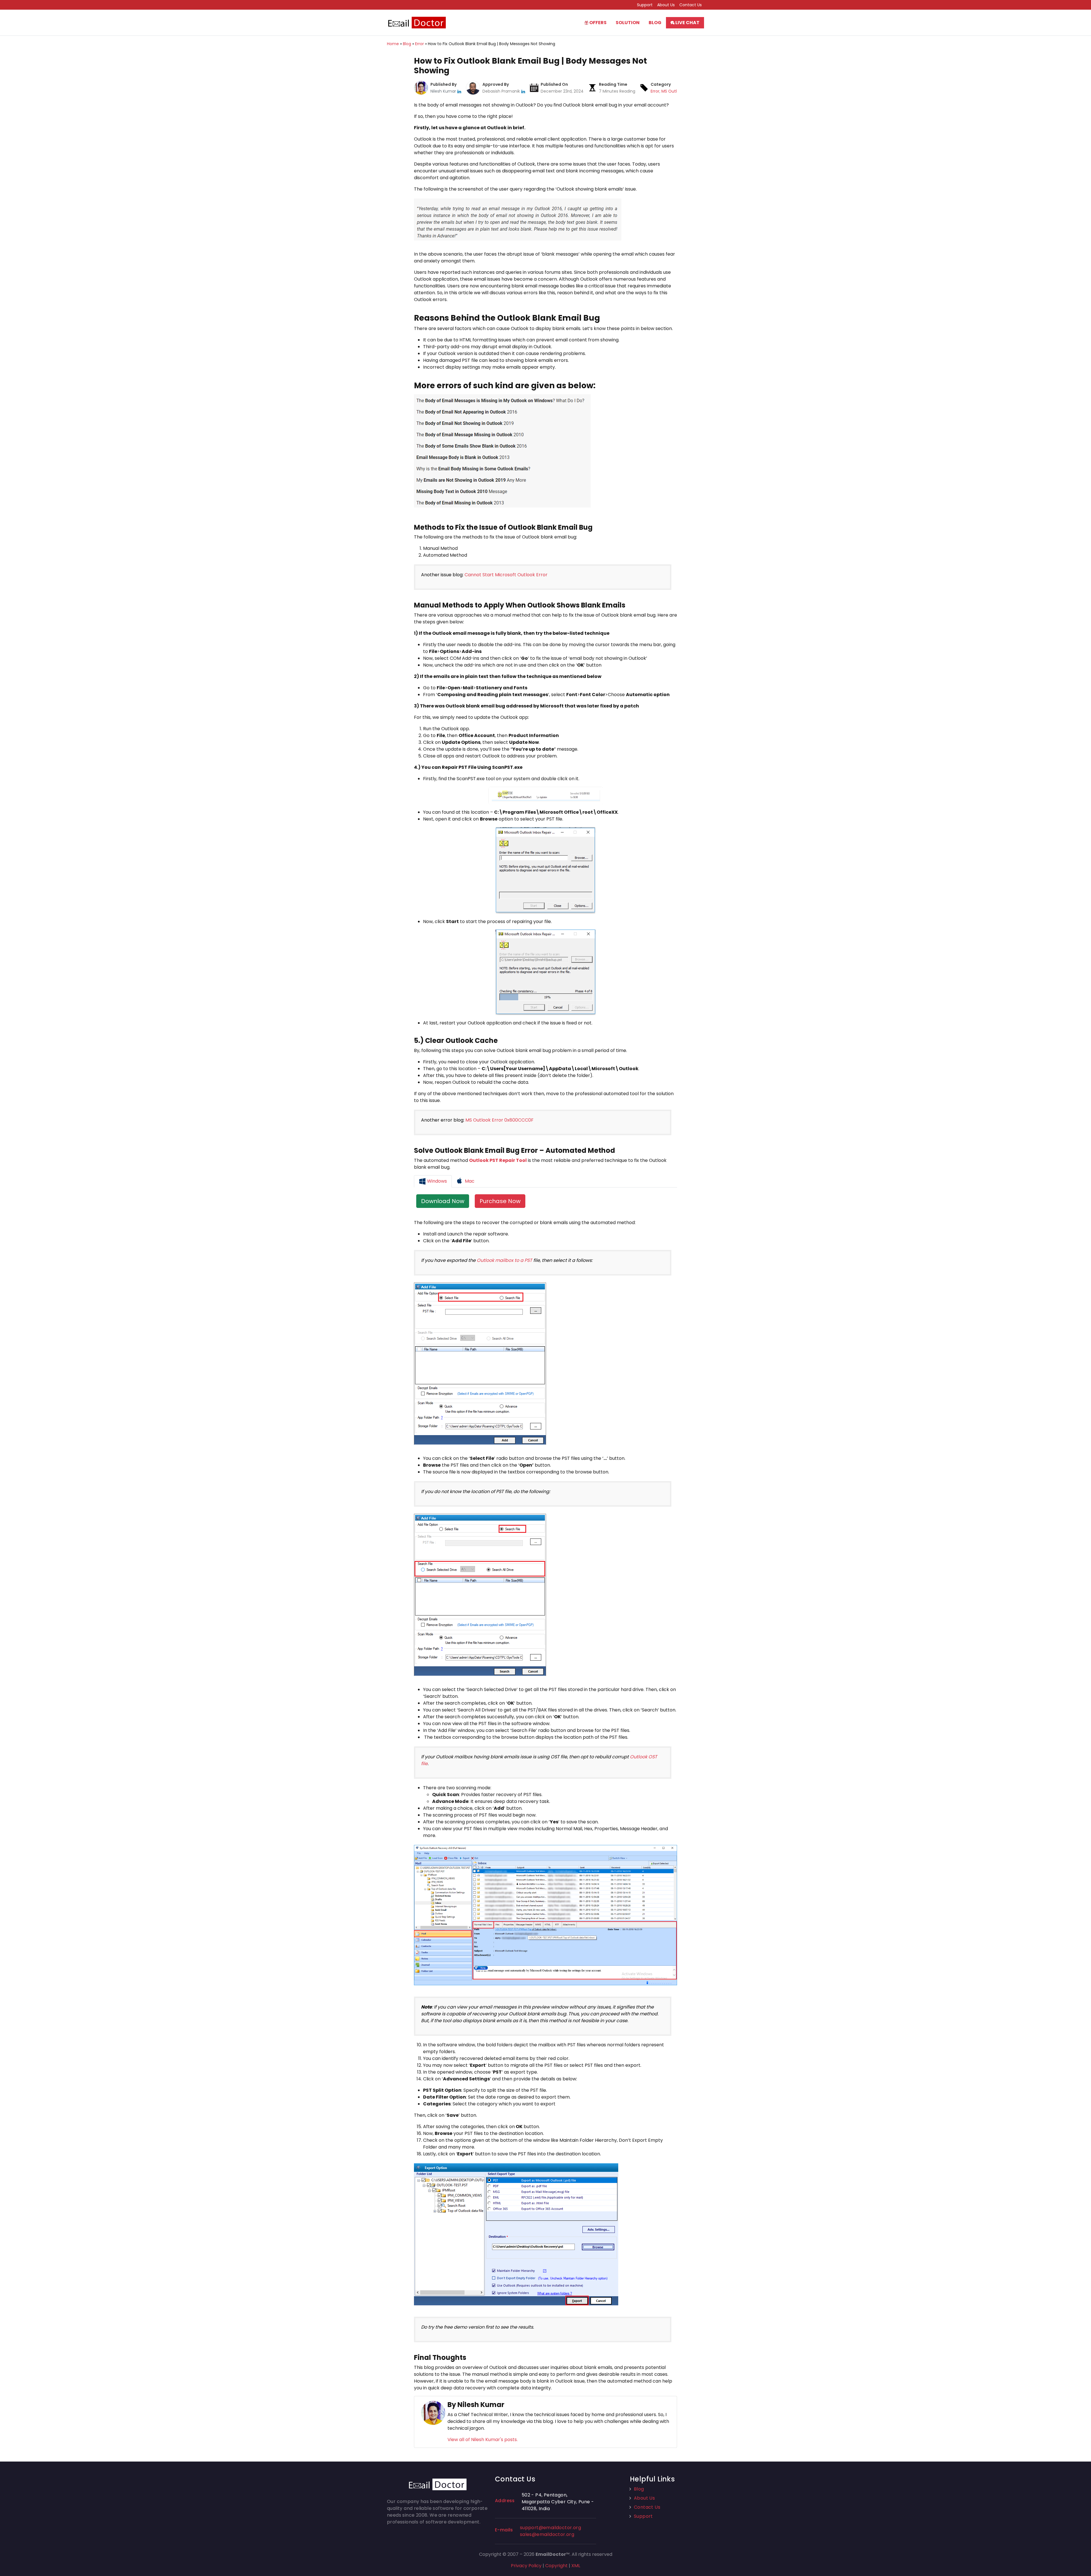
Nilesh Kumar (444, 91)
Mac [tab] (469, 1181)
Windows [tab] (436, 1181)
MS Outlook (673, 91)
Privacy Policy (526, 2566)
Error (655, 91)
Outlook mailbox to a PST (504, 1260)
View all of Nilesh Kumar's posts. (483, 2440)
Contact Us (691, 5)
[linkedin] (459, 91)
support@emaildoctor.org (550, 2528)
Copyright (556, 2566)
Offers (597, 23)
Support (645, 5)
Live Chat (687, 23)
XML (576, 2566)
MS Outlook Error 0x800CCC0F (499, 1120)
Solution (628, 23)
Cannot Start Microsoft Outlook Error (506, 575)
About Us (666, 5)
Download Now (443, 1201)
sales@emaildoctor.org (547, 2534)
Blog (655, 23)
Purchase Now (500, 1201)
